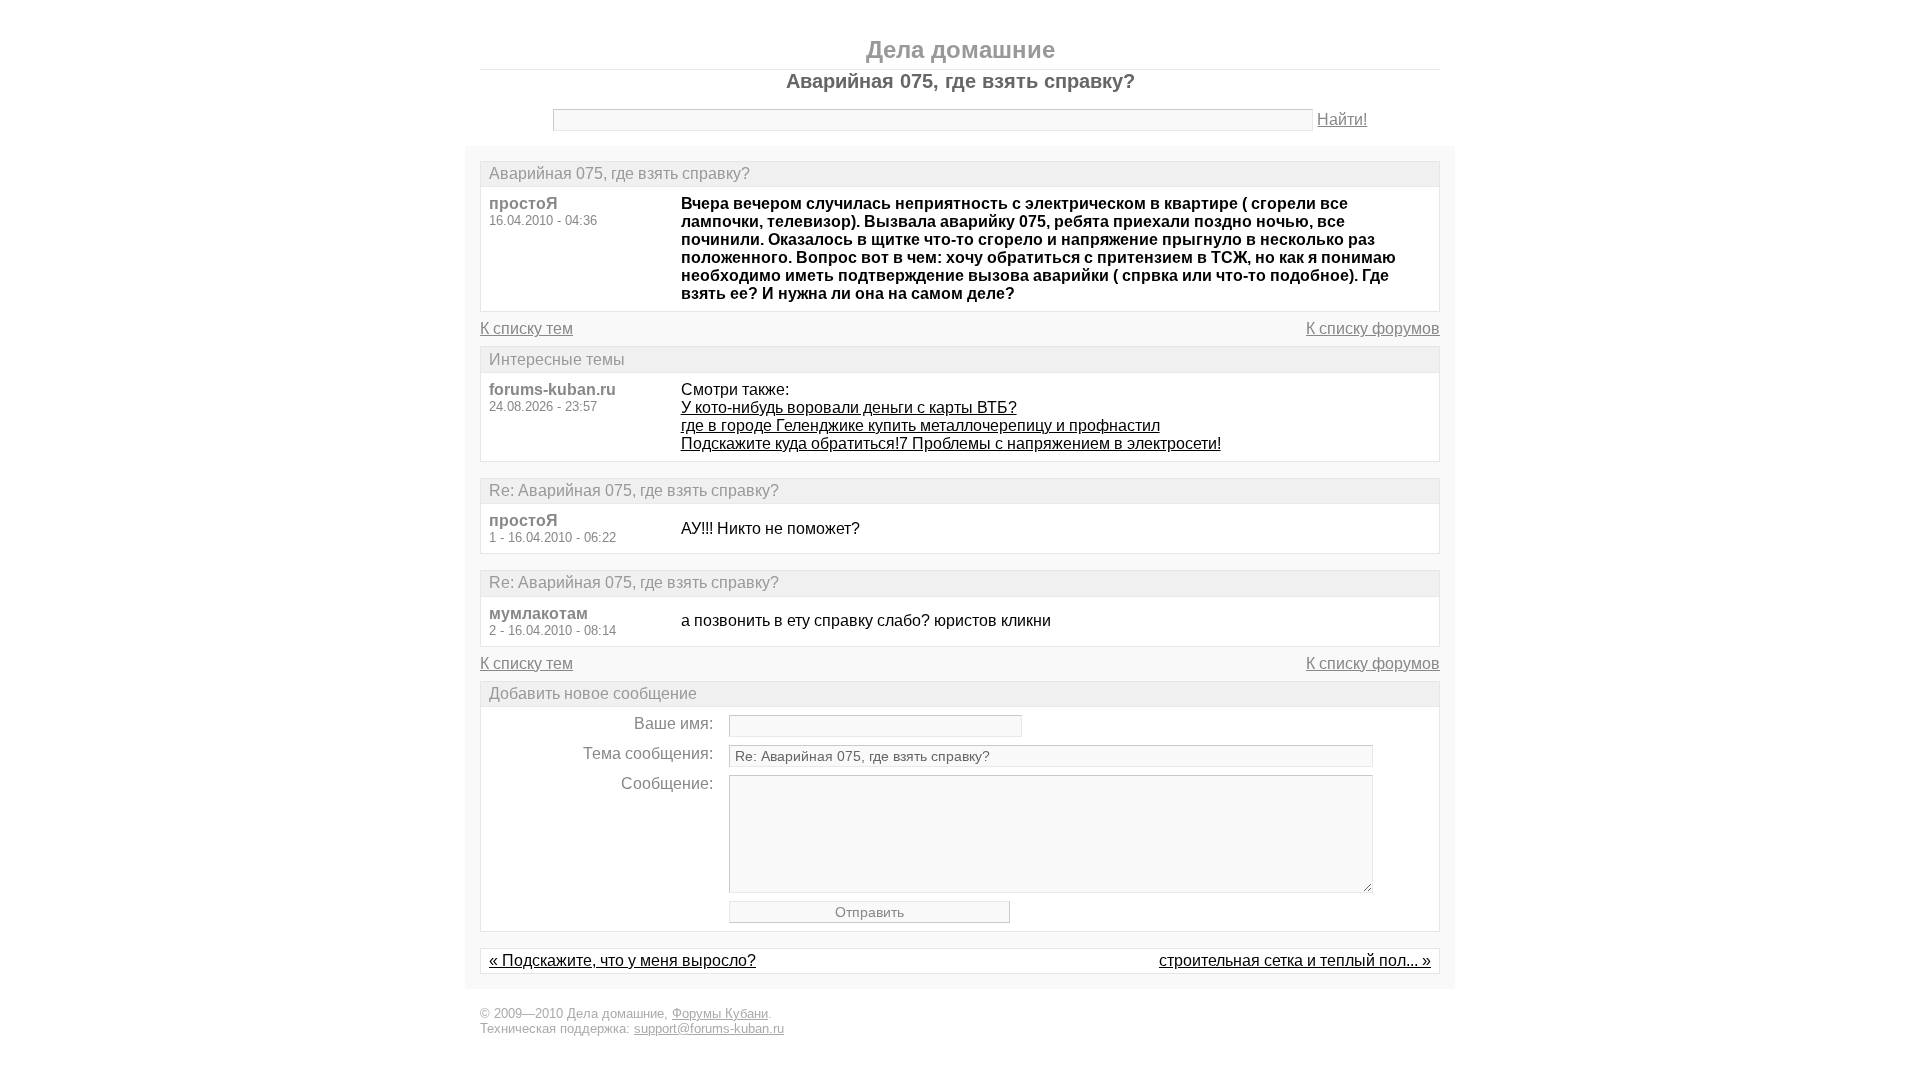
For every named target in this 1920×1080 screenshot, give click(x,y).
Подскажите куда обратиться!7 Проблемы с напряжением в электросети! (951, 443)
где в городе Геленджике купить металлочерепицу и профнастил (920, 425)
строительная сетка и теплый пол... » (1295, 960)
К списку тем (526, 328)
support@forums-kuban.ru (709, 1028)
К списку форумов (1373, 328)
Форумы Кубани (720, 1013)
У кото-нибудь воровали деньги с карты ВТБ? (849, 407)
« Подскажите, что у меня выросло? (622, 960)
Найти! (1342, 119)
